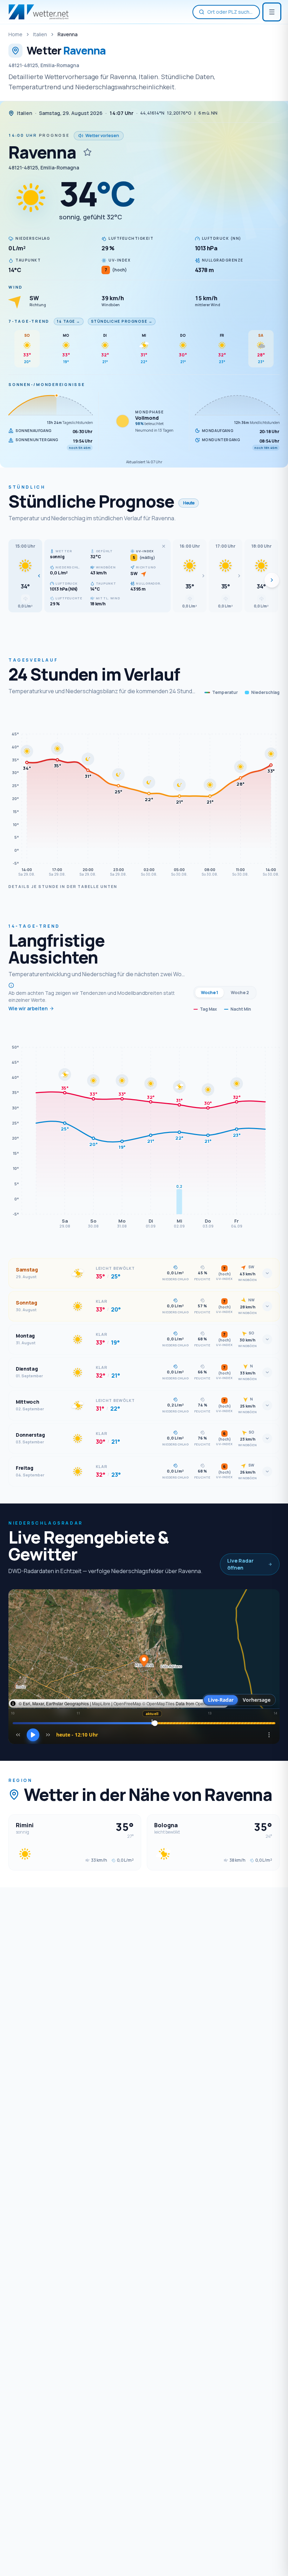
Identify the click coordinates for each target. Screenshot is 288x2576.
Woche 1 (210, 993)
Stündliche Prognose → (122, 321)
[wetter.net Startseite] (38, 12)
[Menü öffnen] (272, 12)
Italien (40, 34)
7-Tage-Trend (29, 321)
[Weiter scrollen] (272, 580)
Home (15, 34)
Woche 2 (240, 993)
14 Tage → (69, 321)
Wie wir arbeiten (28, 1008)
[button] (25, 576)
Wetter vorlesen (102, 136)
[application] (144, 794)
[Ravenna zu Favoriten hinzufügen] (87, 152)
